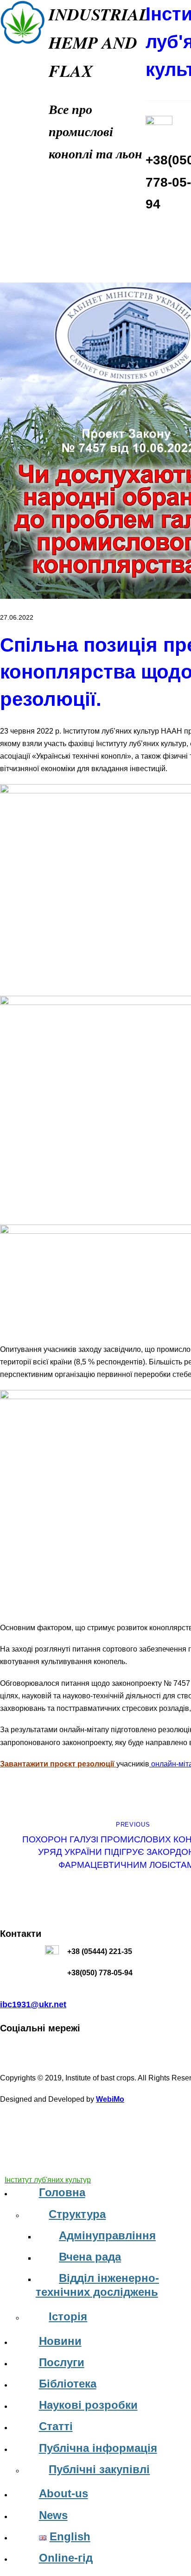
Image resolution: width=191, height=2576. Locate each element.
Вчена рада (90, 2257)
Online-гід (66, 2558)
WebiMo (110, 2099)
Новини (60, 2341)
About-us (64, 2493)
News (53, 2515)
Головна (62, 2192)
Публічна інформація (98, 2448)
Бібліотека (68, 2384)
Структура (77, 2214)
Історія (68, 2316)
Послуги (62, 2362)
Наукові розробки (88, 2405)
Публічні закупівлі (99, 2469)
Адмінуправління (107, 2235)
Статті (56, 2426)
